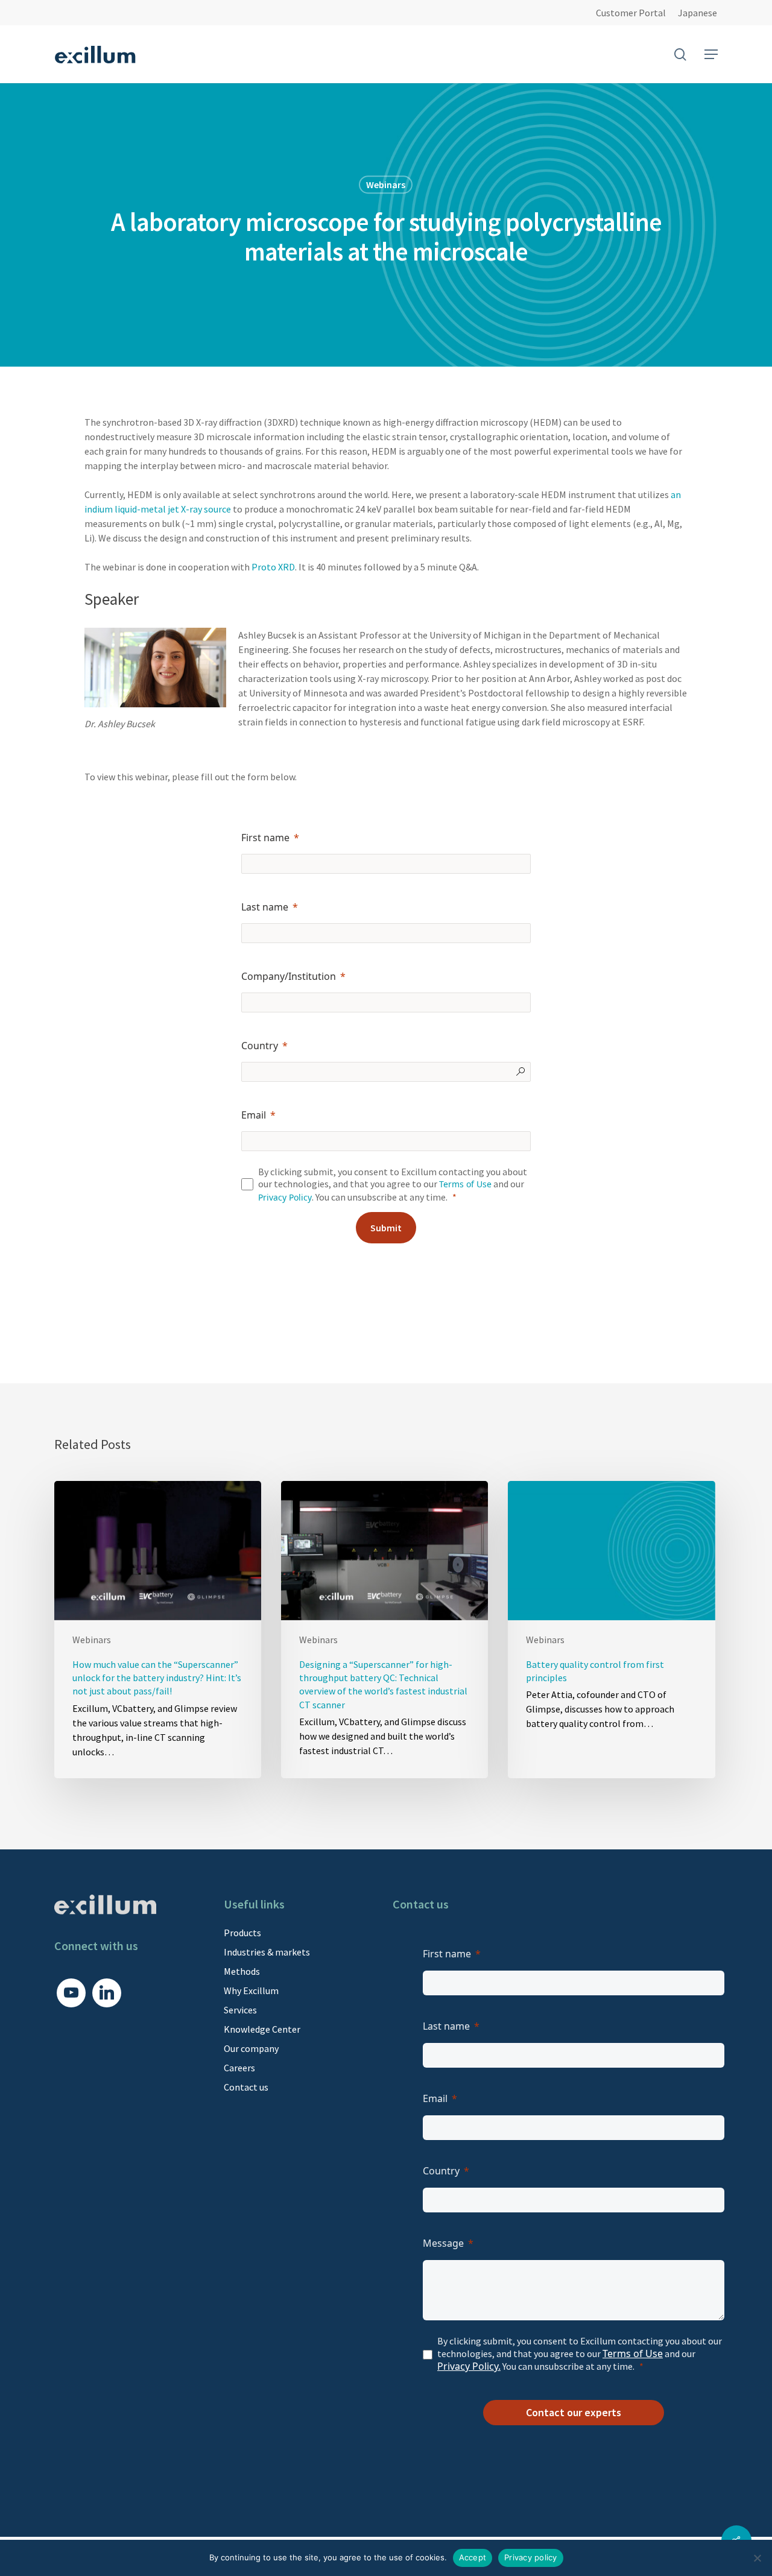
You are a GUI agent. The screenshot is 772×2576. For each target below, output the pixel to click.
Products (242, 1933)
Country (260, 1046)
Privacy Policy (285, 1197)
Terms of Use (465, 1184)
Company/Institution (289, 976)
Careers (239, 2068)
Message (443, 2243)
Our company (251, 2048)
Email (254, 1115)
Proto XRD (273, 567)
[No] (757, 2558)
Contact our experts (574, 2412)
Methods (242, 1971)
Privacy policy (531, 2557)
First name (265, 838)
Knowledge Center (262, 2029)
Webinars (386, 185)
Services (240, 2010)
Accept (473, 2557)
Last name (265, 907)
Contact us (246, 2087)
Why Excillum (251, 1990)
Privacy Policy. (469, 2366)
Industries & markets (267, 1952)
